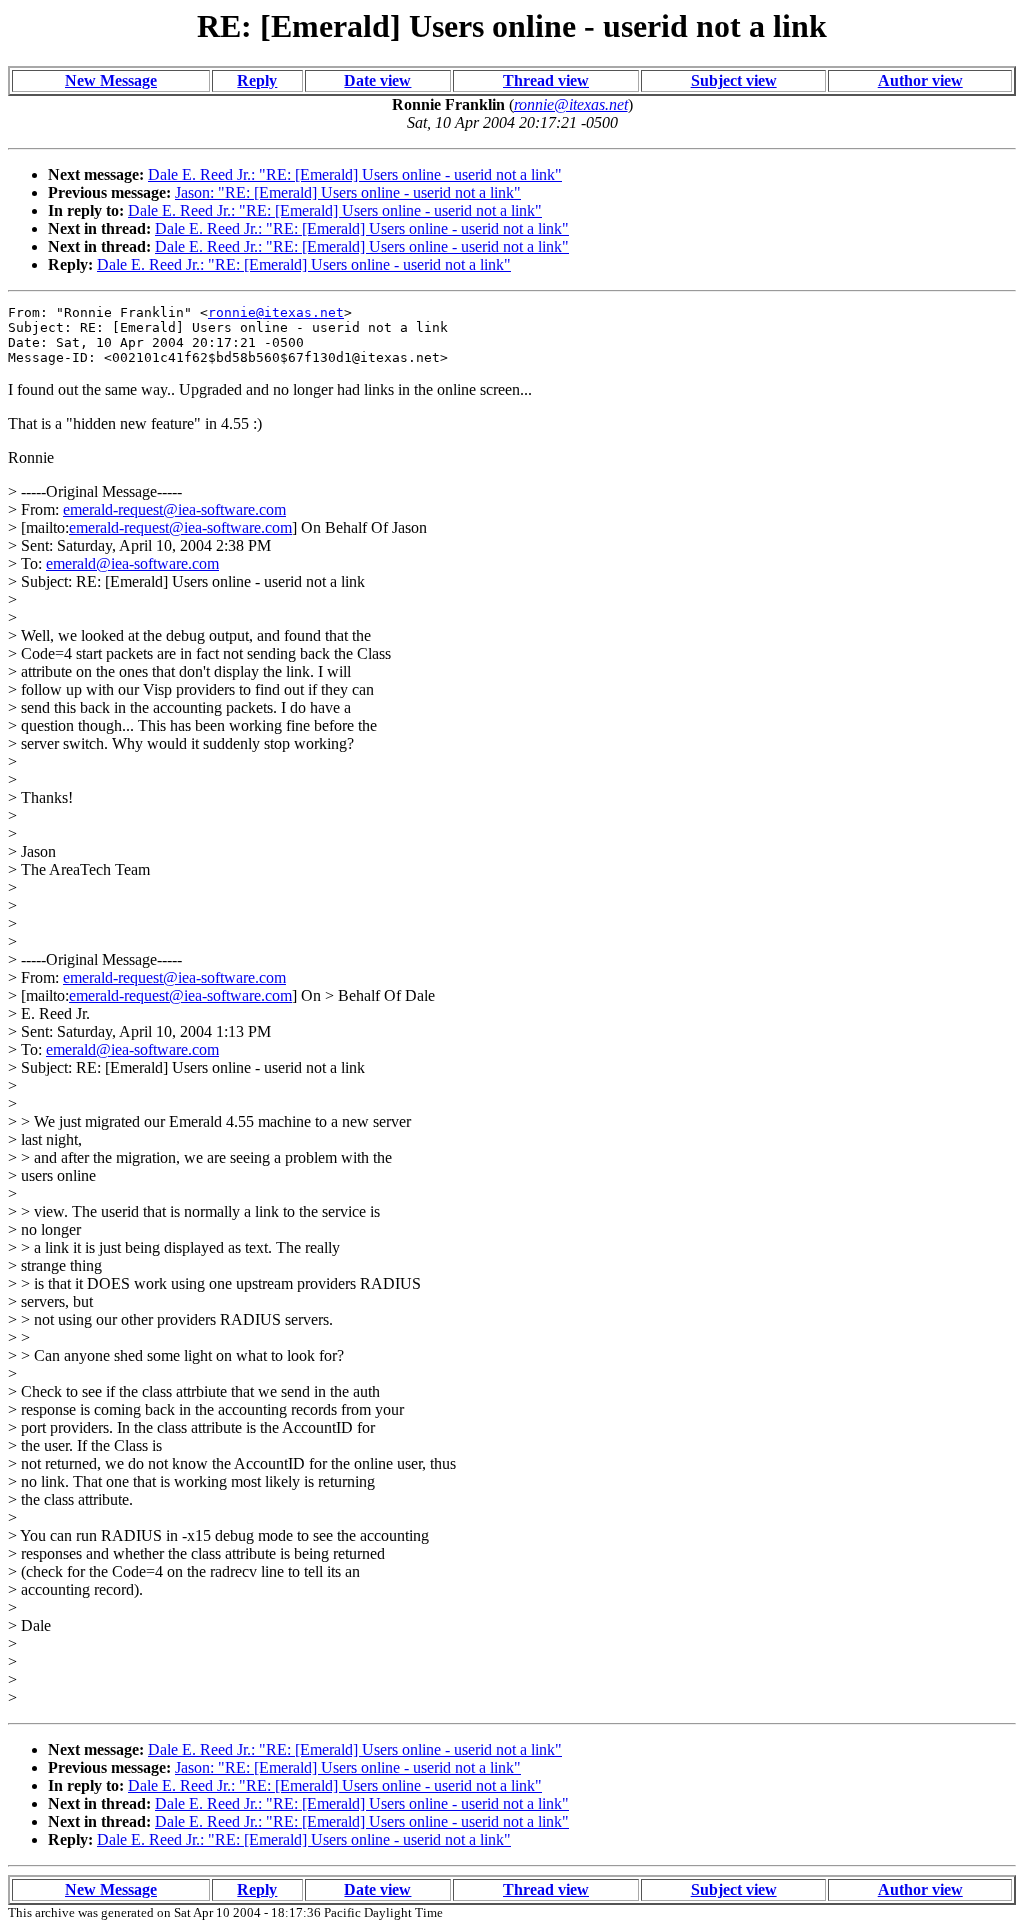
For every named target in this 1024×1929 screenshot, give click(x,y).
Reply (257, 80)
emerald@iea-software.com (132, 563)
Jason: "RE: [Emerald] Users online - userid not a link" (348, 192)
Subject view (734, 80)
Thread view (546, 80)
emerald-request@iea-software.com (174, 509)
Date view (377, 80)
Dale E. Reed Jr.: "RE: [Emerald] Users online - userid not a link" (355, 174)
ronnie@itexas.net (276, 312)
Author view (920, 80)
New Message (111, 80)
